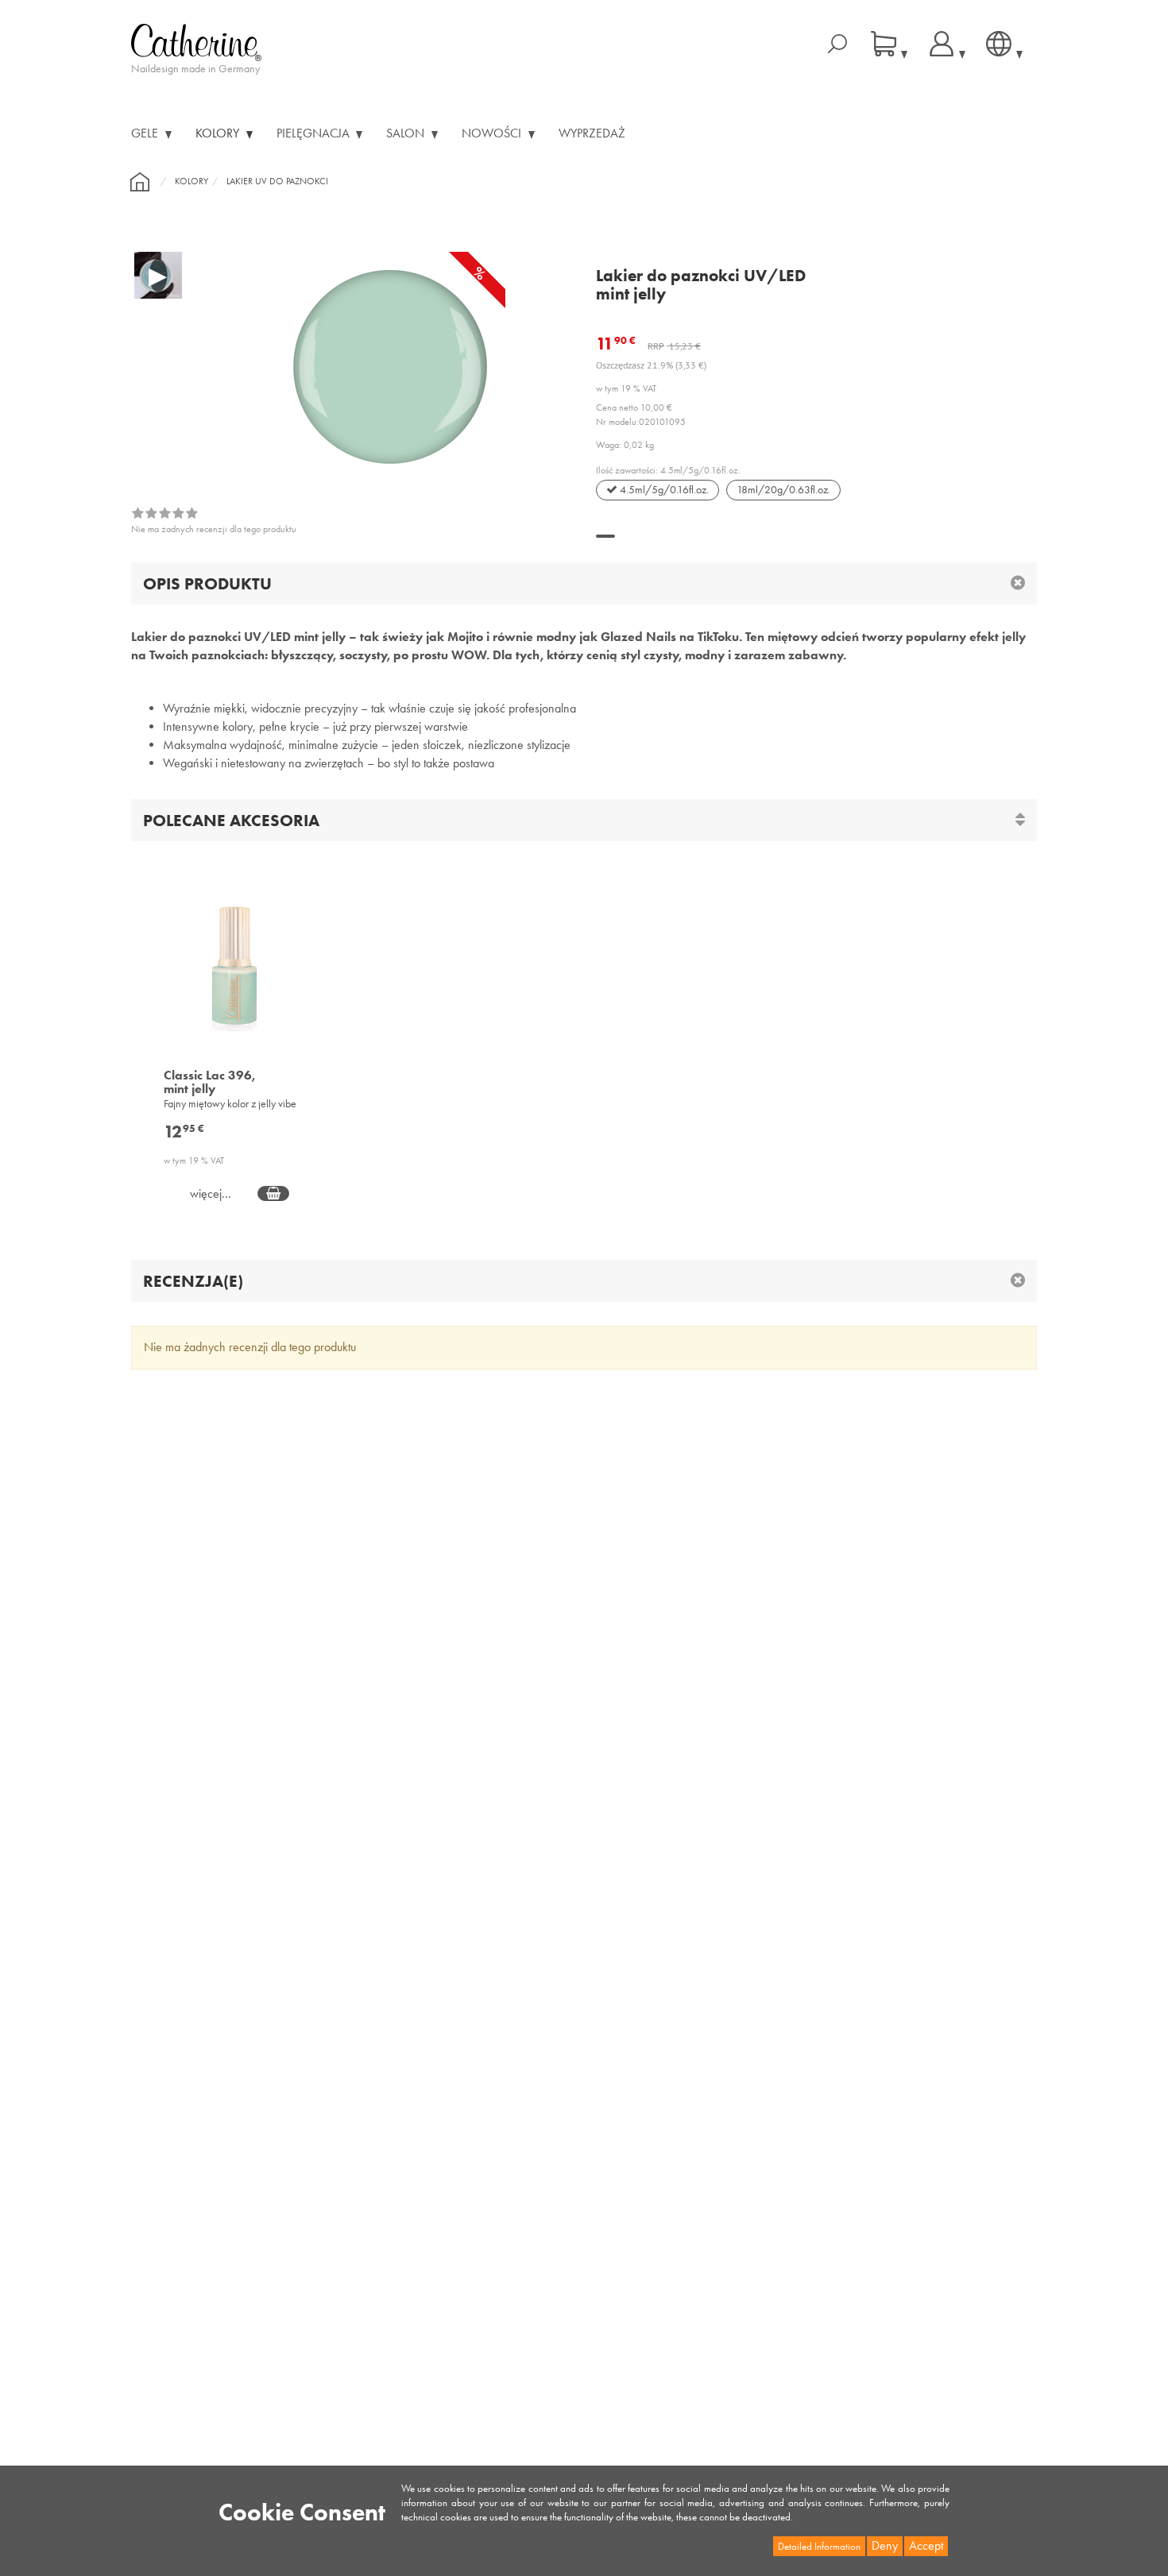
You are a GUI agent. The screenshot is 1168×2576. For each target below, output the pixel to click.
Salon (407, 133)
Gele (146, 133)
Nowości (493, 133)
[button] (605, 536)
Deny (885, 2545)
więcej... (211, 1194)
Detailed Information (819, 2546)
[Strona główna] (140, 182)
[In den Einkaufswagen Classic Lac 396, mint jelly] (273, 1193)
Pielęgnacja (315, 133)
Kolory (219, 133)
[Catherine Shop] (196, 41)
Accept (926, 2545)
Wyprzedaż (592, 133)
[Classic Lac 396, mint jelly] (236, 979)
